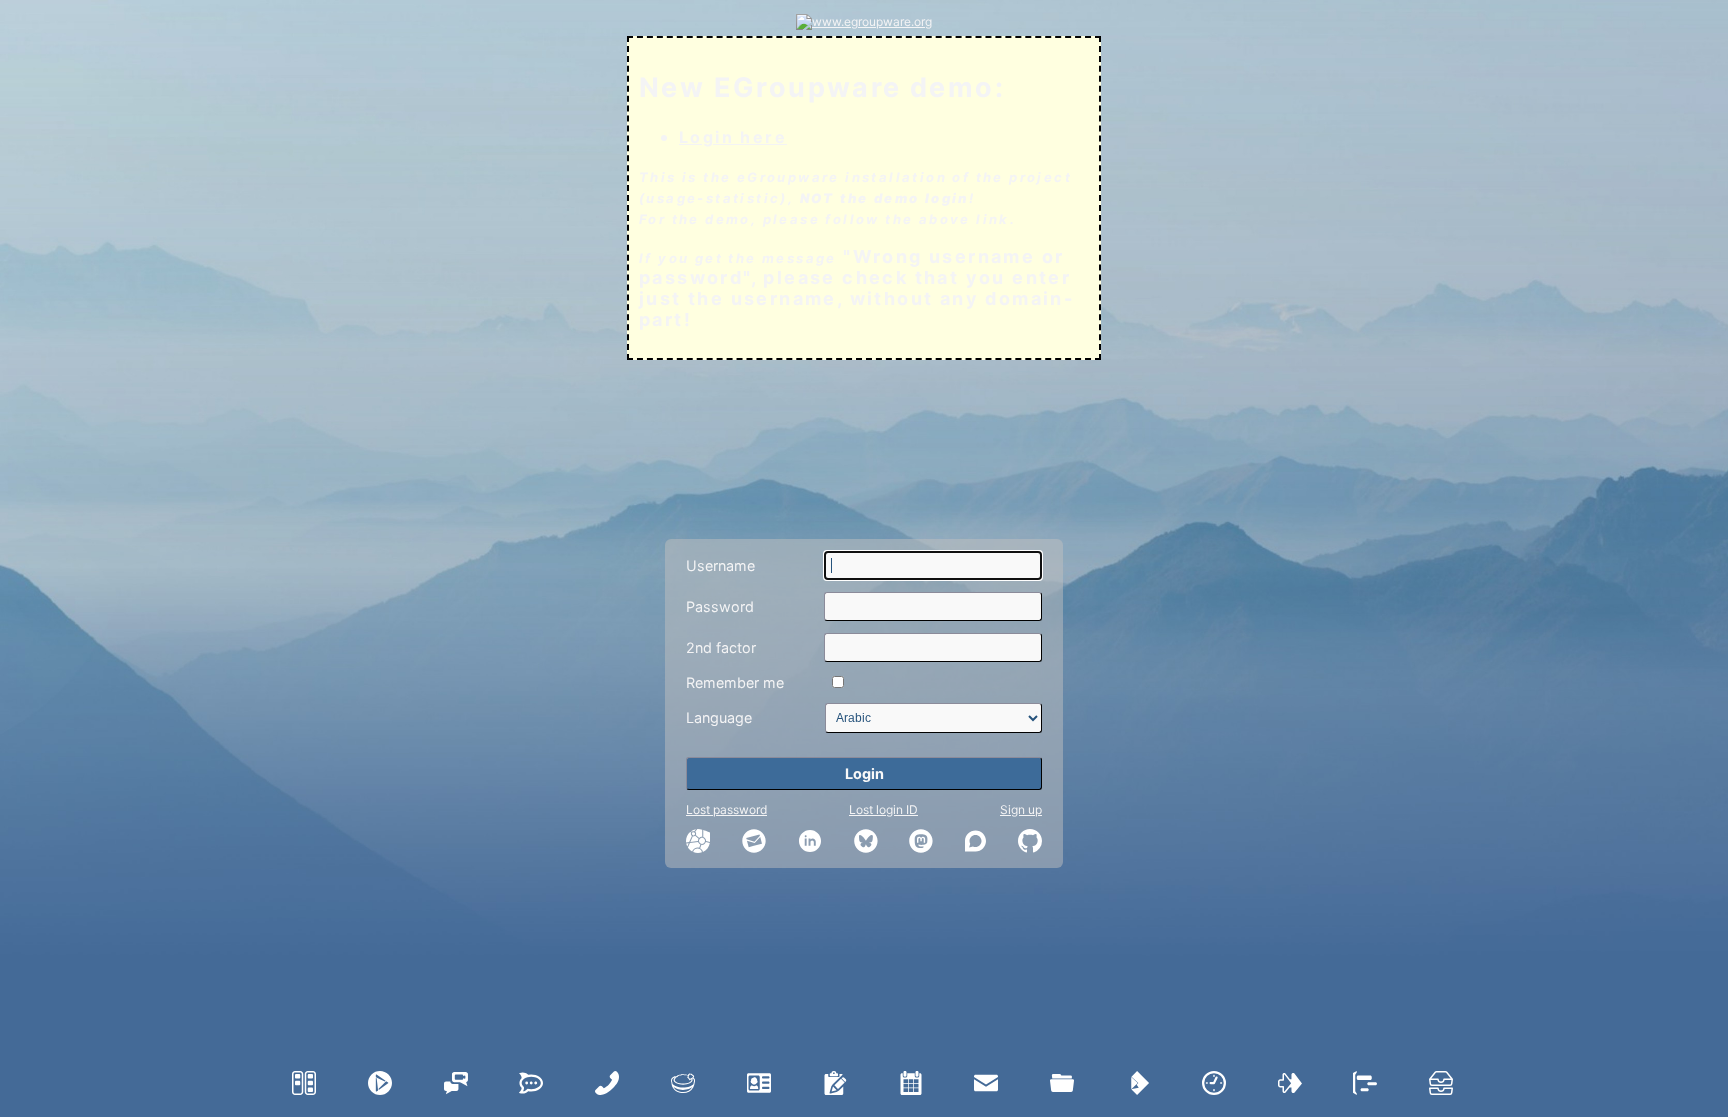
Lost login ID (883, 809)
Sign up (1021, 809)
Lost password (726, 809)
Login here (733, 137)
